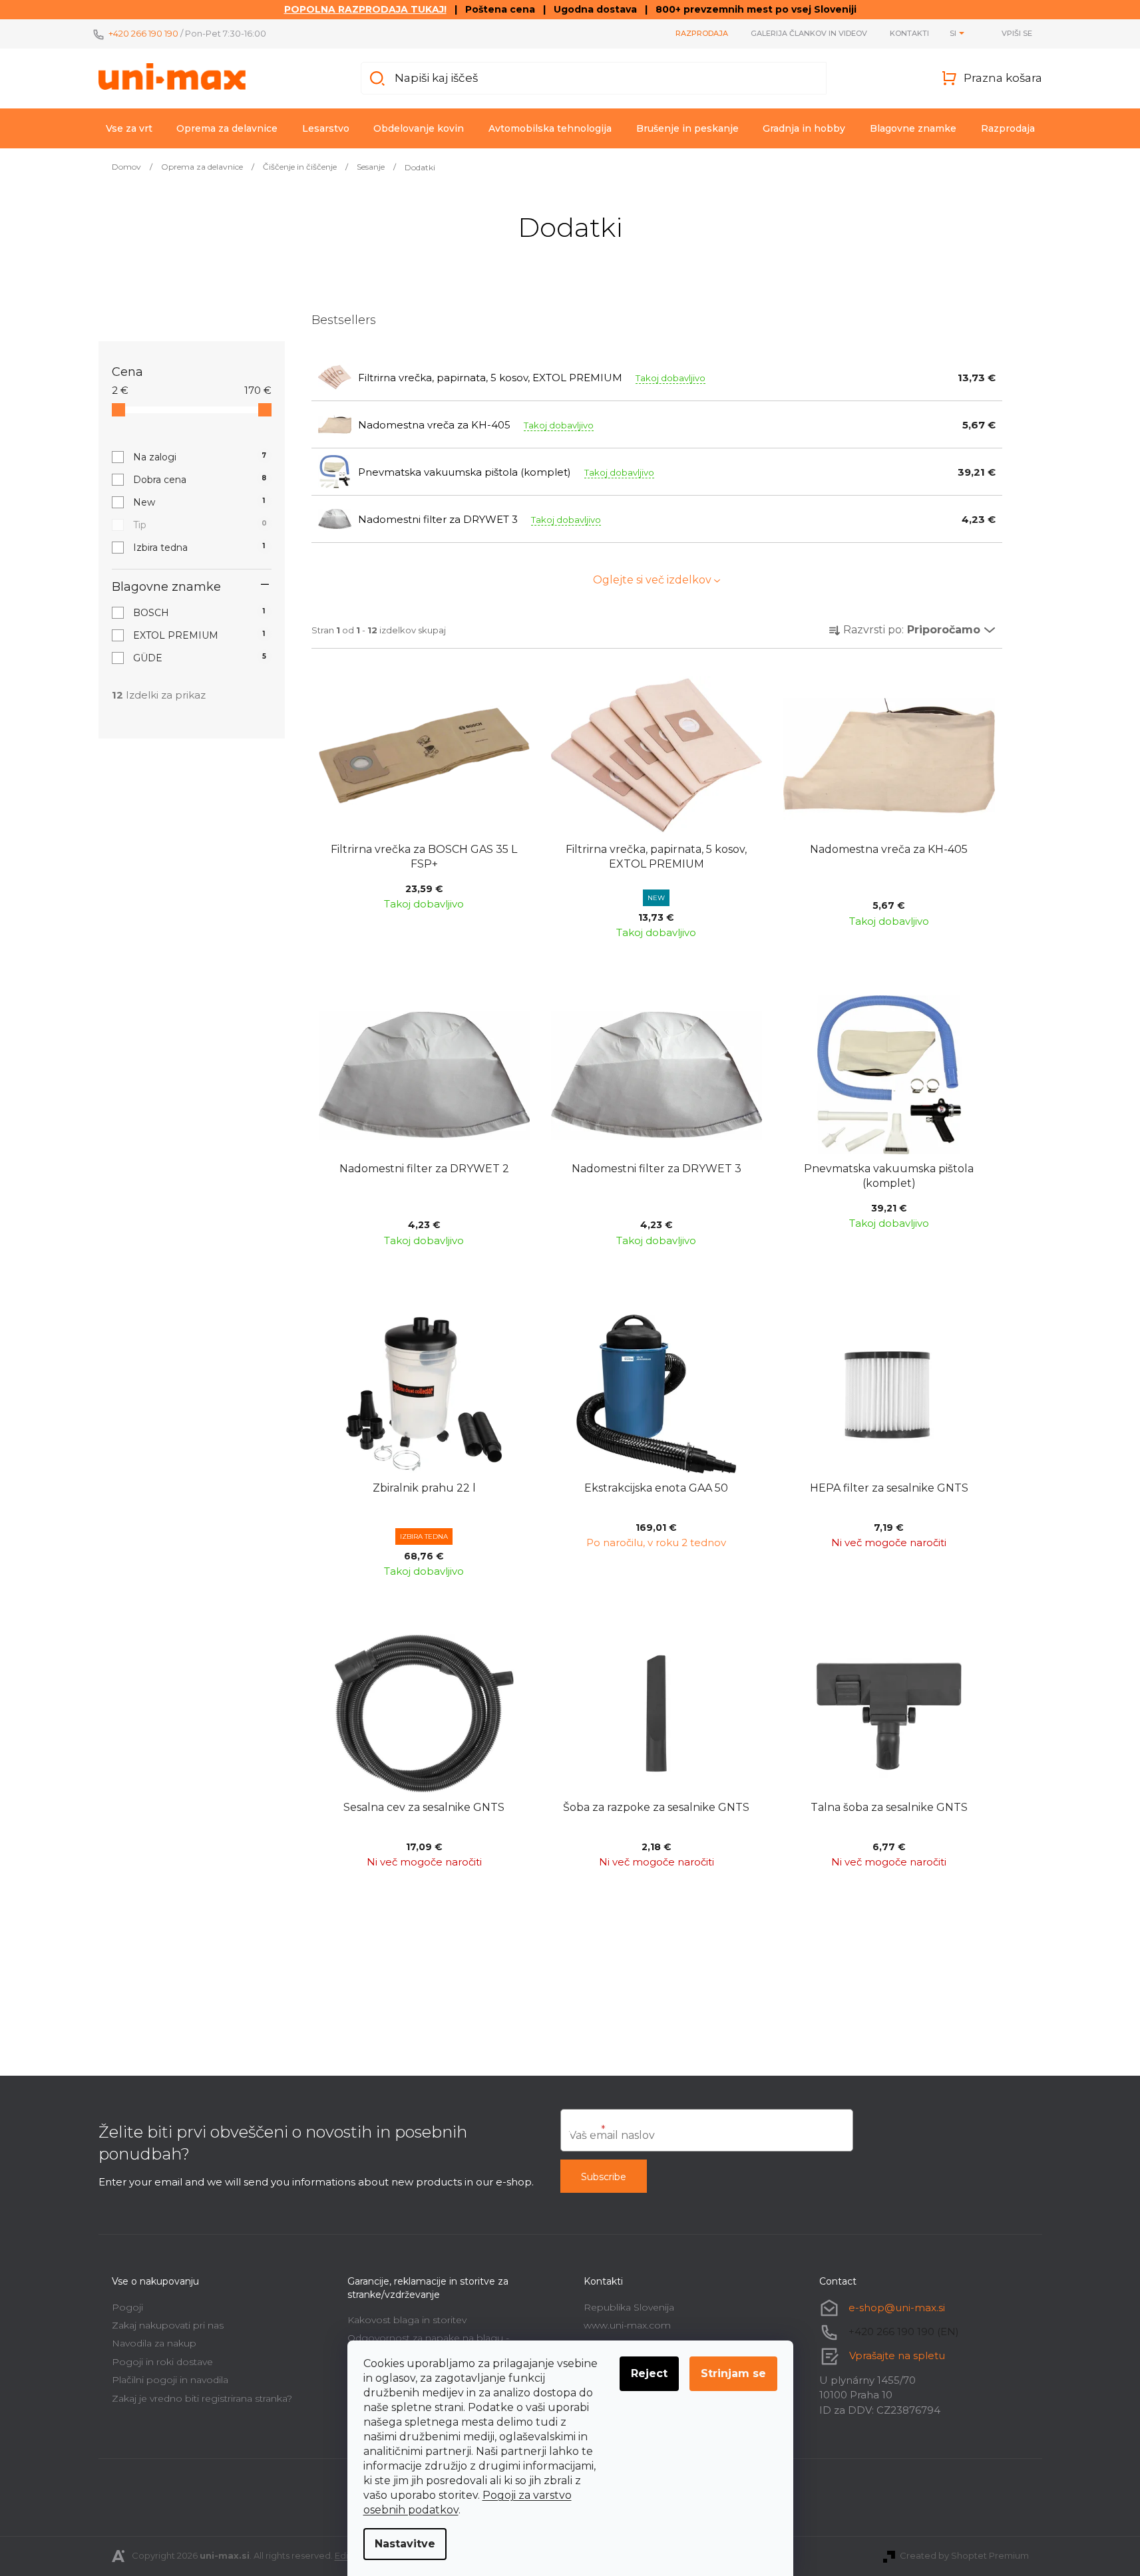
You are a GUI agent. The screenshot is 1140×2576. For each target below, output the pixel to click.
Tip (200, 525)
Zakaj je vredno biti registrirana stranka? (202, 2398)
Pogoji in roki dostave (162, 2362)
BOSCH (199, 613)
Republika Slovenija (629, 2307)
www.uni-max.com (627, 2325)
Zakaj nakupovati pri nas (168, 2325)
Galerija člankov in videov (809, 33)
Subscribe (604, 2177)
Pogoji (127, 2307)
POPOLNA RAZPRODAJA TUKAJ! (365, 9)
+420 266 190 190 (143, 33)
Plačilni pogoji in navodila (170, 2380)
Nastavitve (405, 2544)
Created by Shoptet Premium (964, 2555)
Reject (649, 2373)
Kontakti (909, 33)
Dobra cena (200, 480)
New (199, 502)
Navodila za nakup (154, 2343)
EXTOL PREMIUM (199, 635)
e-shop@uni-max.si (897, 2308)
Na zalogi (200, 457)
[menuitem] (129, 128)
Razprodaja (702, 33)
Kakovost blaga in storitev (407, 2320)
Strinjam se (733, 2373)
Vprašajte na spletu (897, 2355)
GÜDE (200, 658)
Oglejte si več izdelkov (652, 580)
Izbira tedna (199, 548)
